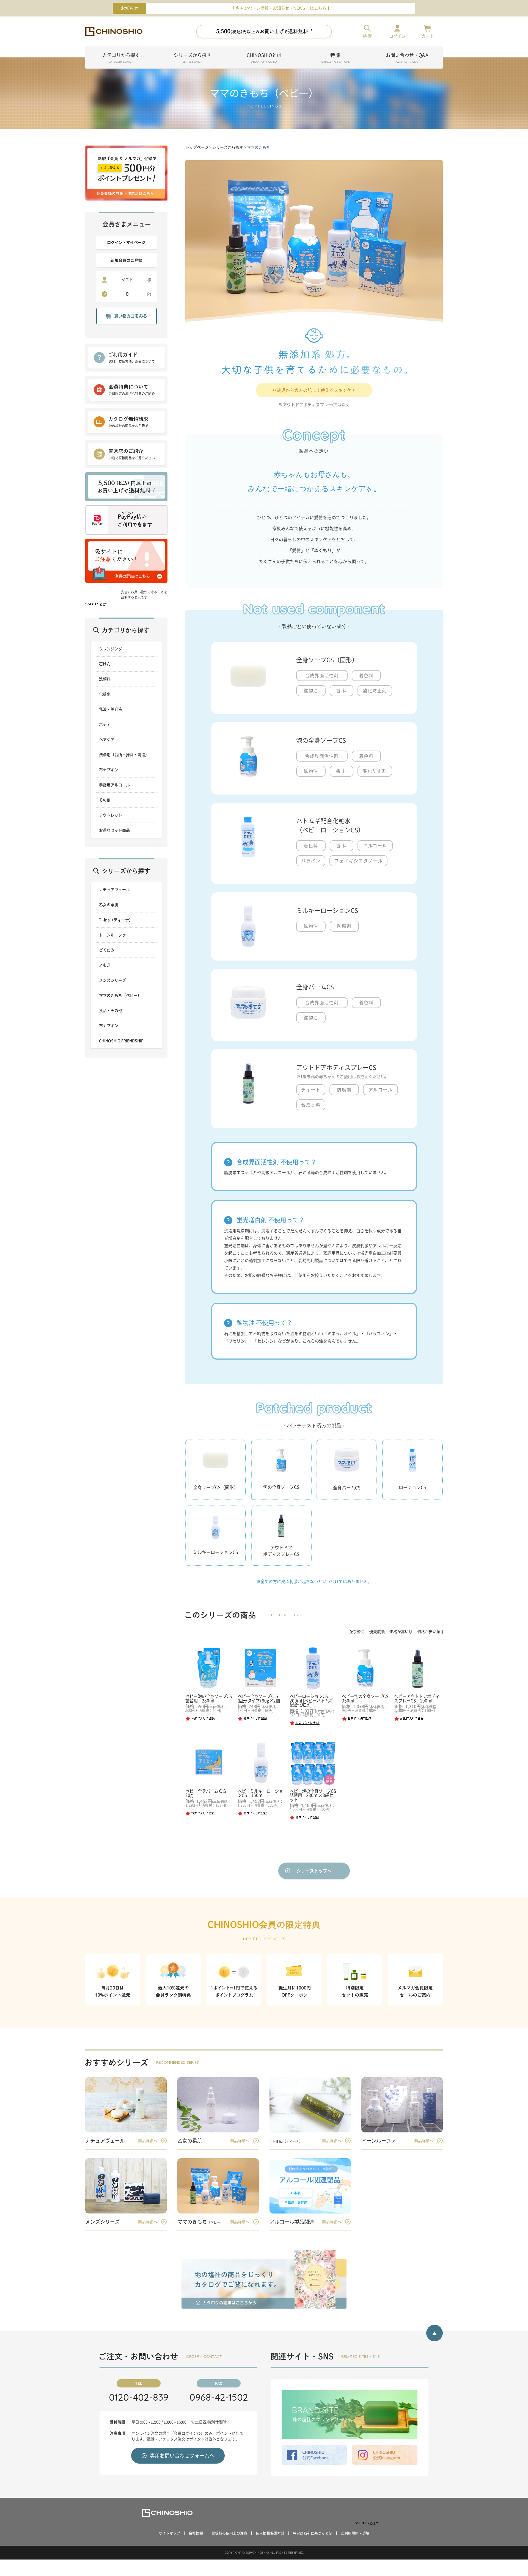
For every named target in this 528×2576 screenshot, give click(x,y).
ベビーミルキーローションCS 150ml (260, 1793)
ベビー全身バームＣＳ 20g (208, 1793)
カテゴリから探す (121, 58)
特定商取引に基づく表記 (313, 2533)
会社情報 (196, 2533)
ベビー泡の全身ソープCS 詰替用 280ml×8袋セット (315, 1795)
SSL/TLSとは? (97, 604)
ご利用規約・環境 (355, 2533)
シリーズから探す (193, 58)
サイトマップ (169, 2533)
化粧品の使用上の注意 (229, 2533)
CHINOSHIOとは (264, 58)
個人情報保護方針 (270, 2533)
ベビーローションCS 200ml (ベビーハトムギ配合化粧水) (311, 1701)
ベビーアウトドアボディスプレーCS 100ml (417, 1698)
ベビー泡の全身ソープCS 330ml (367, 1698)
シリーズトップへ (314, 1871)
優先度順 (377, 1632)
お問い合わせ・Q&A (407, 58)
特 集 (335, 58)
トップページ (197, 147)
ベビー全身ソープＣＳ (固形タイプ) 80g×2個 (259, 1698)
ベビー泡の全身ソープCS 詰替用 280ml (211, 1698)
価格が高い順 (401, 1632)
